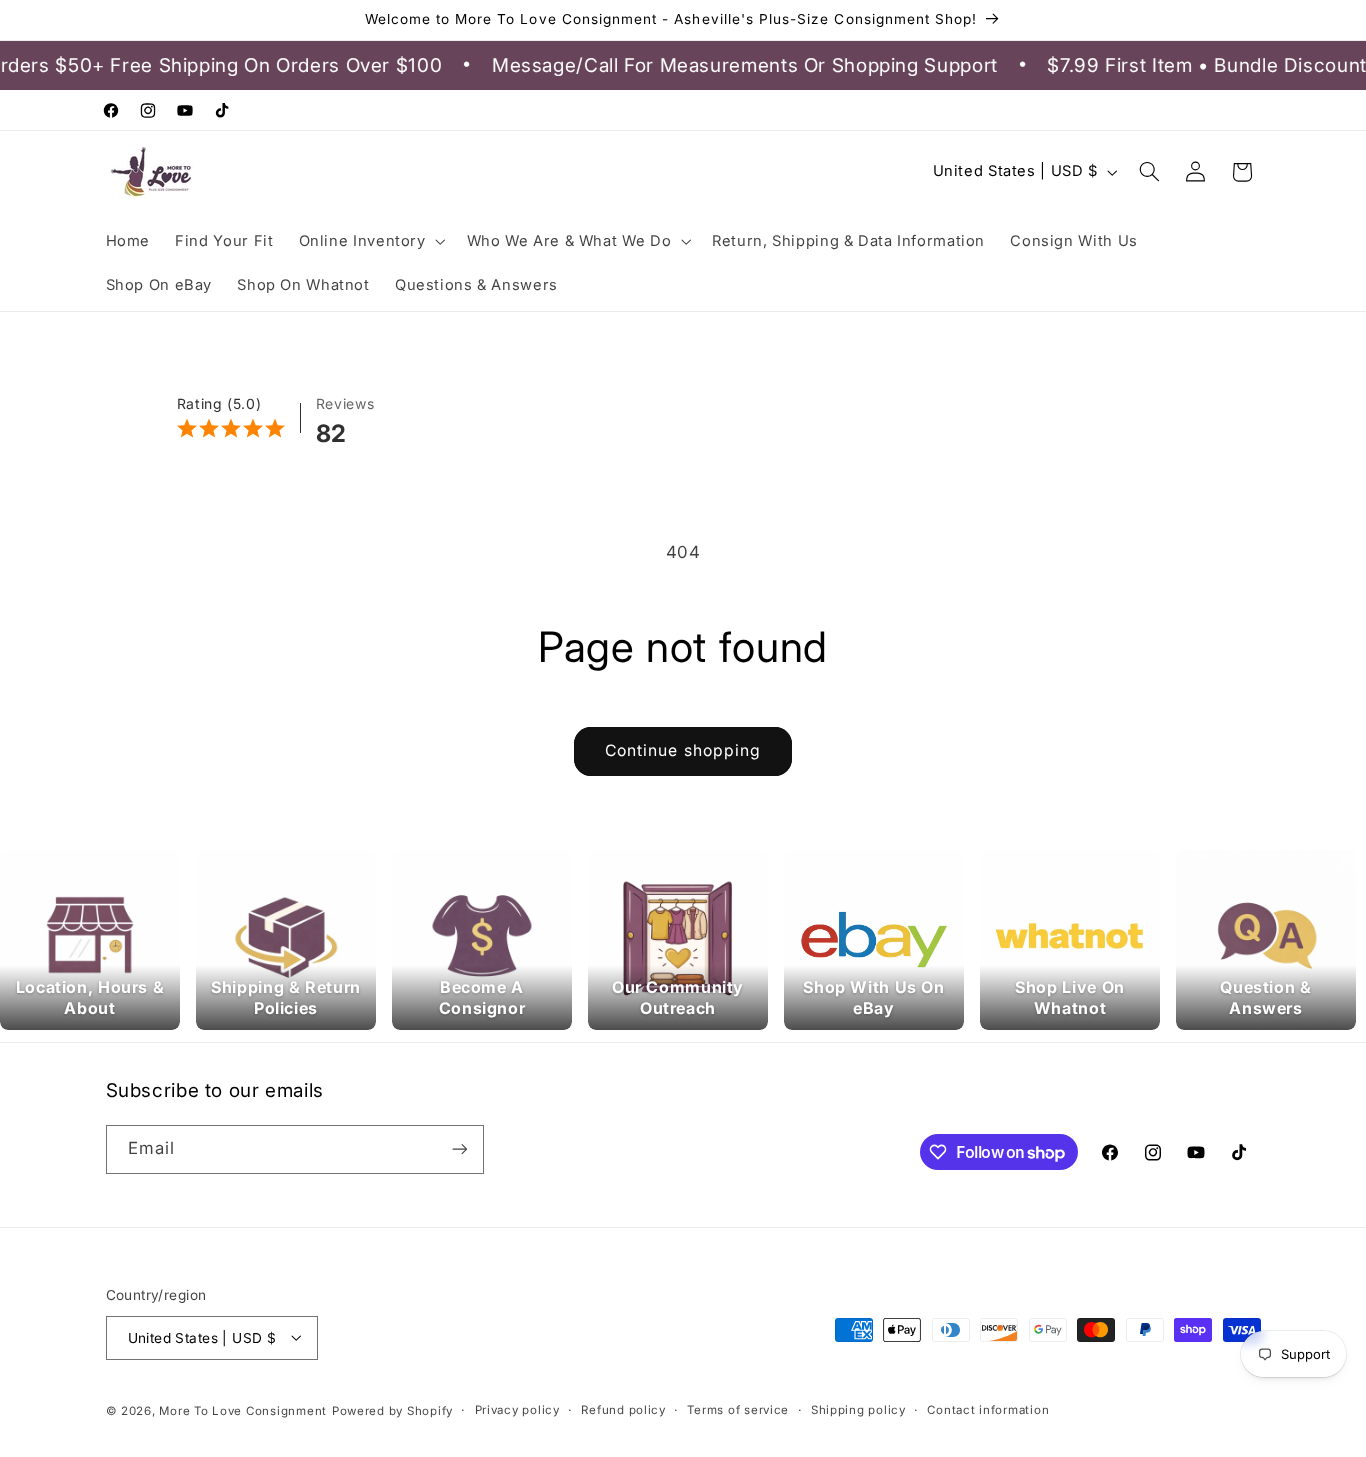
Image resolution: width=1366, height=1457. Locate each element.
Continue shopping (683, 750)
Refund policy (623, 1410)
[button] (370, 241)
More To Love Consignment (243, 1410)
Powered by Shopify (392, 1410)
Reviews (345, 403)
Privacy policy (517, 1410)
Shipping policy (858, 1410)
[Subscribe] (459, 1149)
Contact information (988, 1410)
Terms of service (738, 1410)
